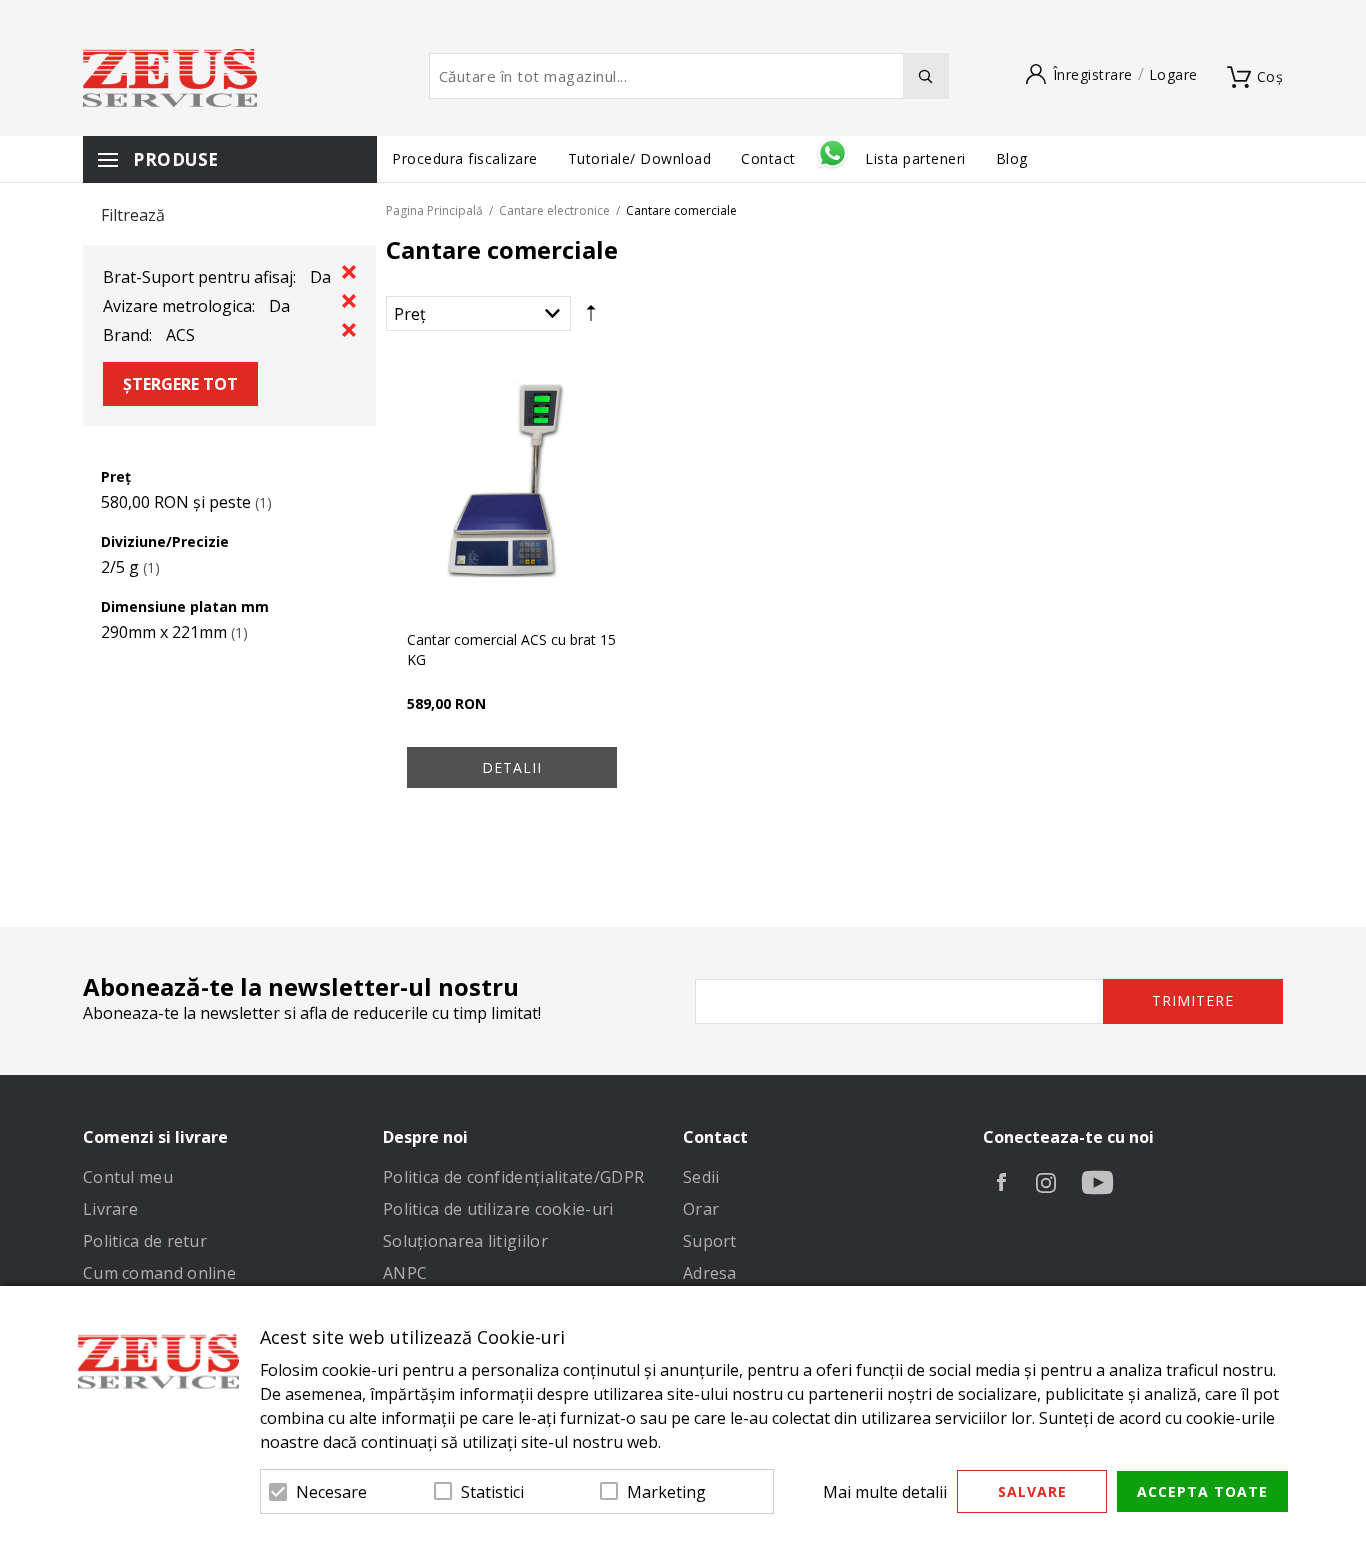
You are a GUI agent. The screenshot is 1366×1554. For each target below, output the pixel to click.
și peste (176, 502)
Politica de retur (145, 1241)
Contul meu (128, 1177)
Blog (1012, 158)
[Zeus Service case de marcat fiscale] (170, 78)
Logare (1173, 74)
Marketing (666, 1492)
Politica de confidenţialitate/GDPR (513, 1177)
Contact (770, 158)
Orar (701, 1209)
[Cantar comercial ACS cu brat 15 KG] (512, 487)
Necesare (331, 1492)
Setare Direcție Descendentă (591, 318)
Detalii (512, 767)
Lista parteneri (915, 158)
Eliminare (349, 272)
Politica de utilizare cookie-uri (498, 1209)
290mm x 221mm (164, 632)
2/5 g (120, 567)
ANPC (405, 1273)
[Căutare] (926, 76)
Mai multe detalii (885, 1492)
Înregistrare (1093, 74)
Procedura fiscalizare (465, 158)
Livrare (110, 1209)
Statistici (492, 1492)
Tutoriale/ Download (640, 158)
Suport (710, 1241)
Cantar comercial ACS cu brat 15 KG (511, 649)
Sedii (701, 1177)
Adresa (710, 1273)
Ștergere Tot (180, 384)
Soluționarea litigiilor (465, 1241)
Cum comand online (159, 1273)
